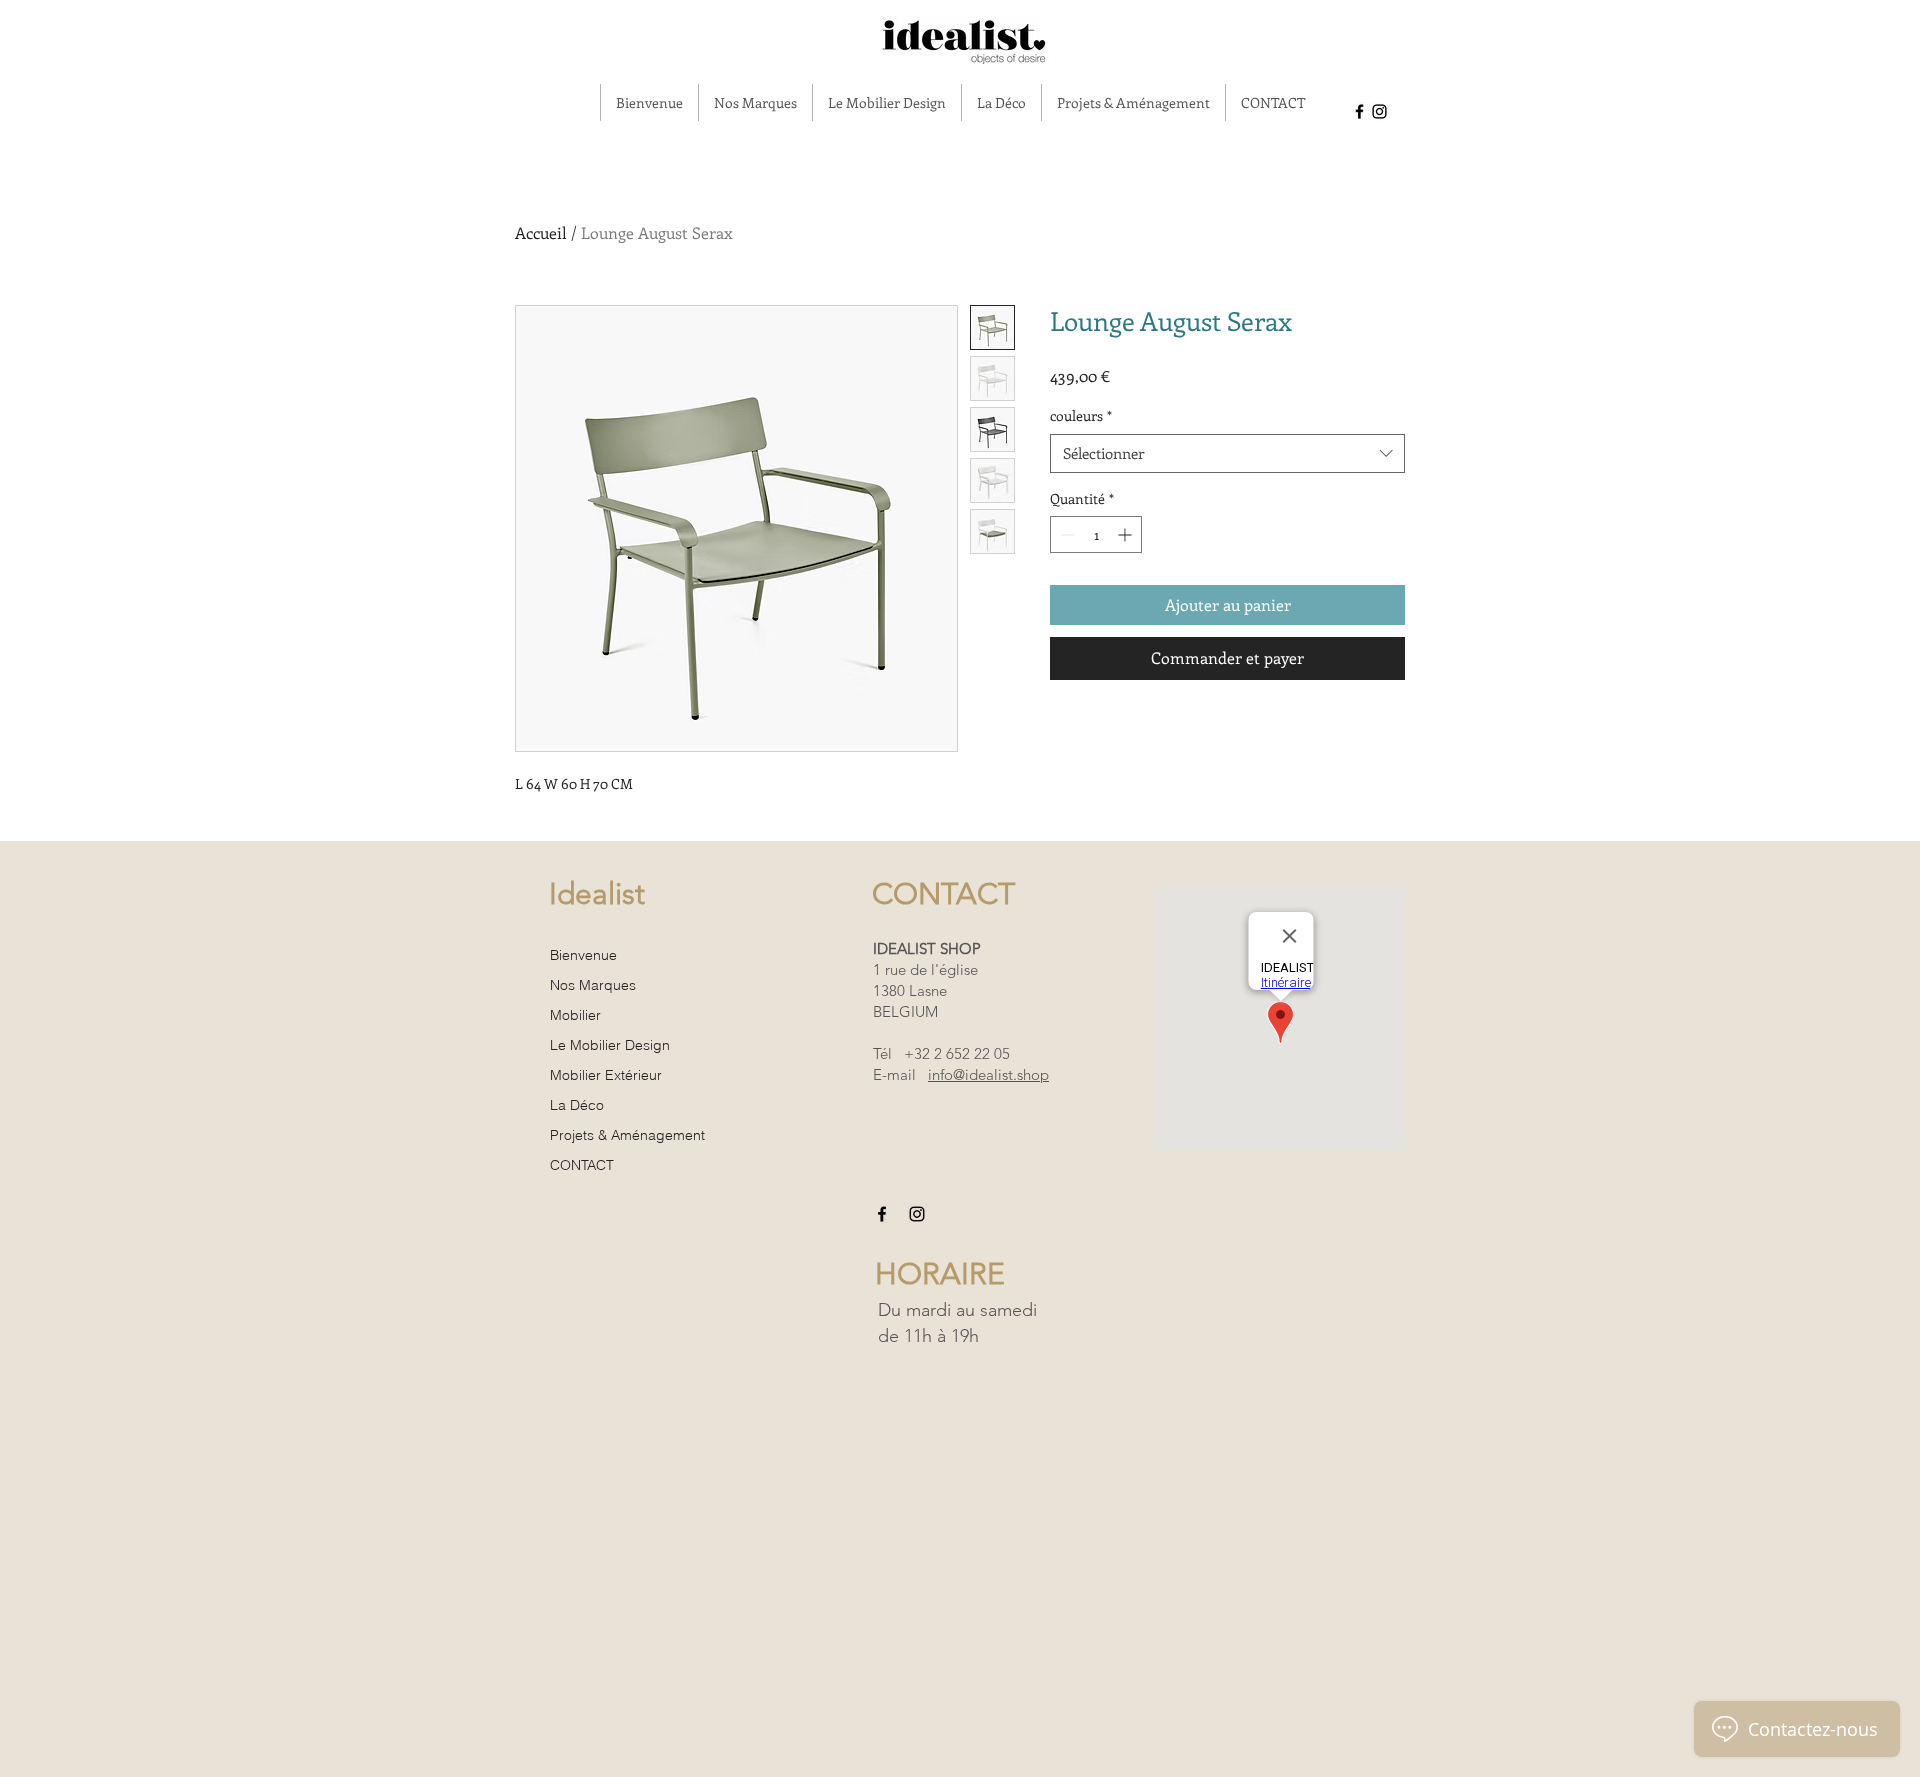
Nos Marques (593, 985)
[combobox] (1227, 453)
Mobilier (575, 1015)
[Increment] (1126, 534)
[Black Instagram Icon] (1379, 111)
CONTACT (582, 1165)
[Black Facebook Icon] (1359, 111)
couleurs (1081, 415)
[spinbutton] (1096, 534)
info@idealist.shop (988, 1074)
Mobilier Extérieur (606, 1075)
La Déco (577, 1105)
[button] (755, 102)
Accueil (541, 232)
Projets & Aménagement (627, 1135)
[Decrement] (1065, 534)
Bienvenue (583, 955)
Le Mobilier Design (610, 1045)
